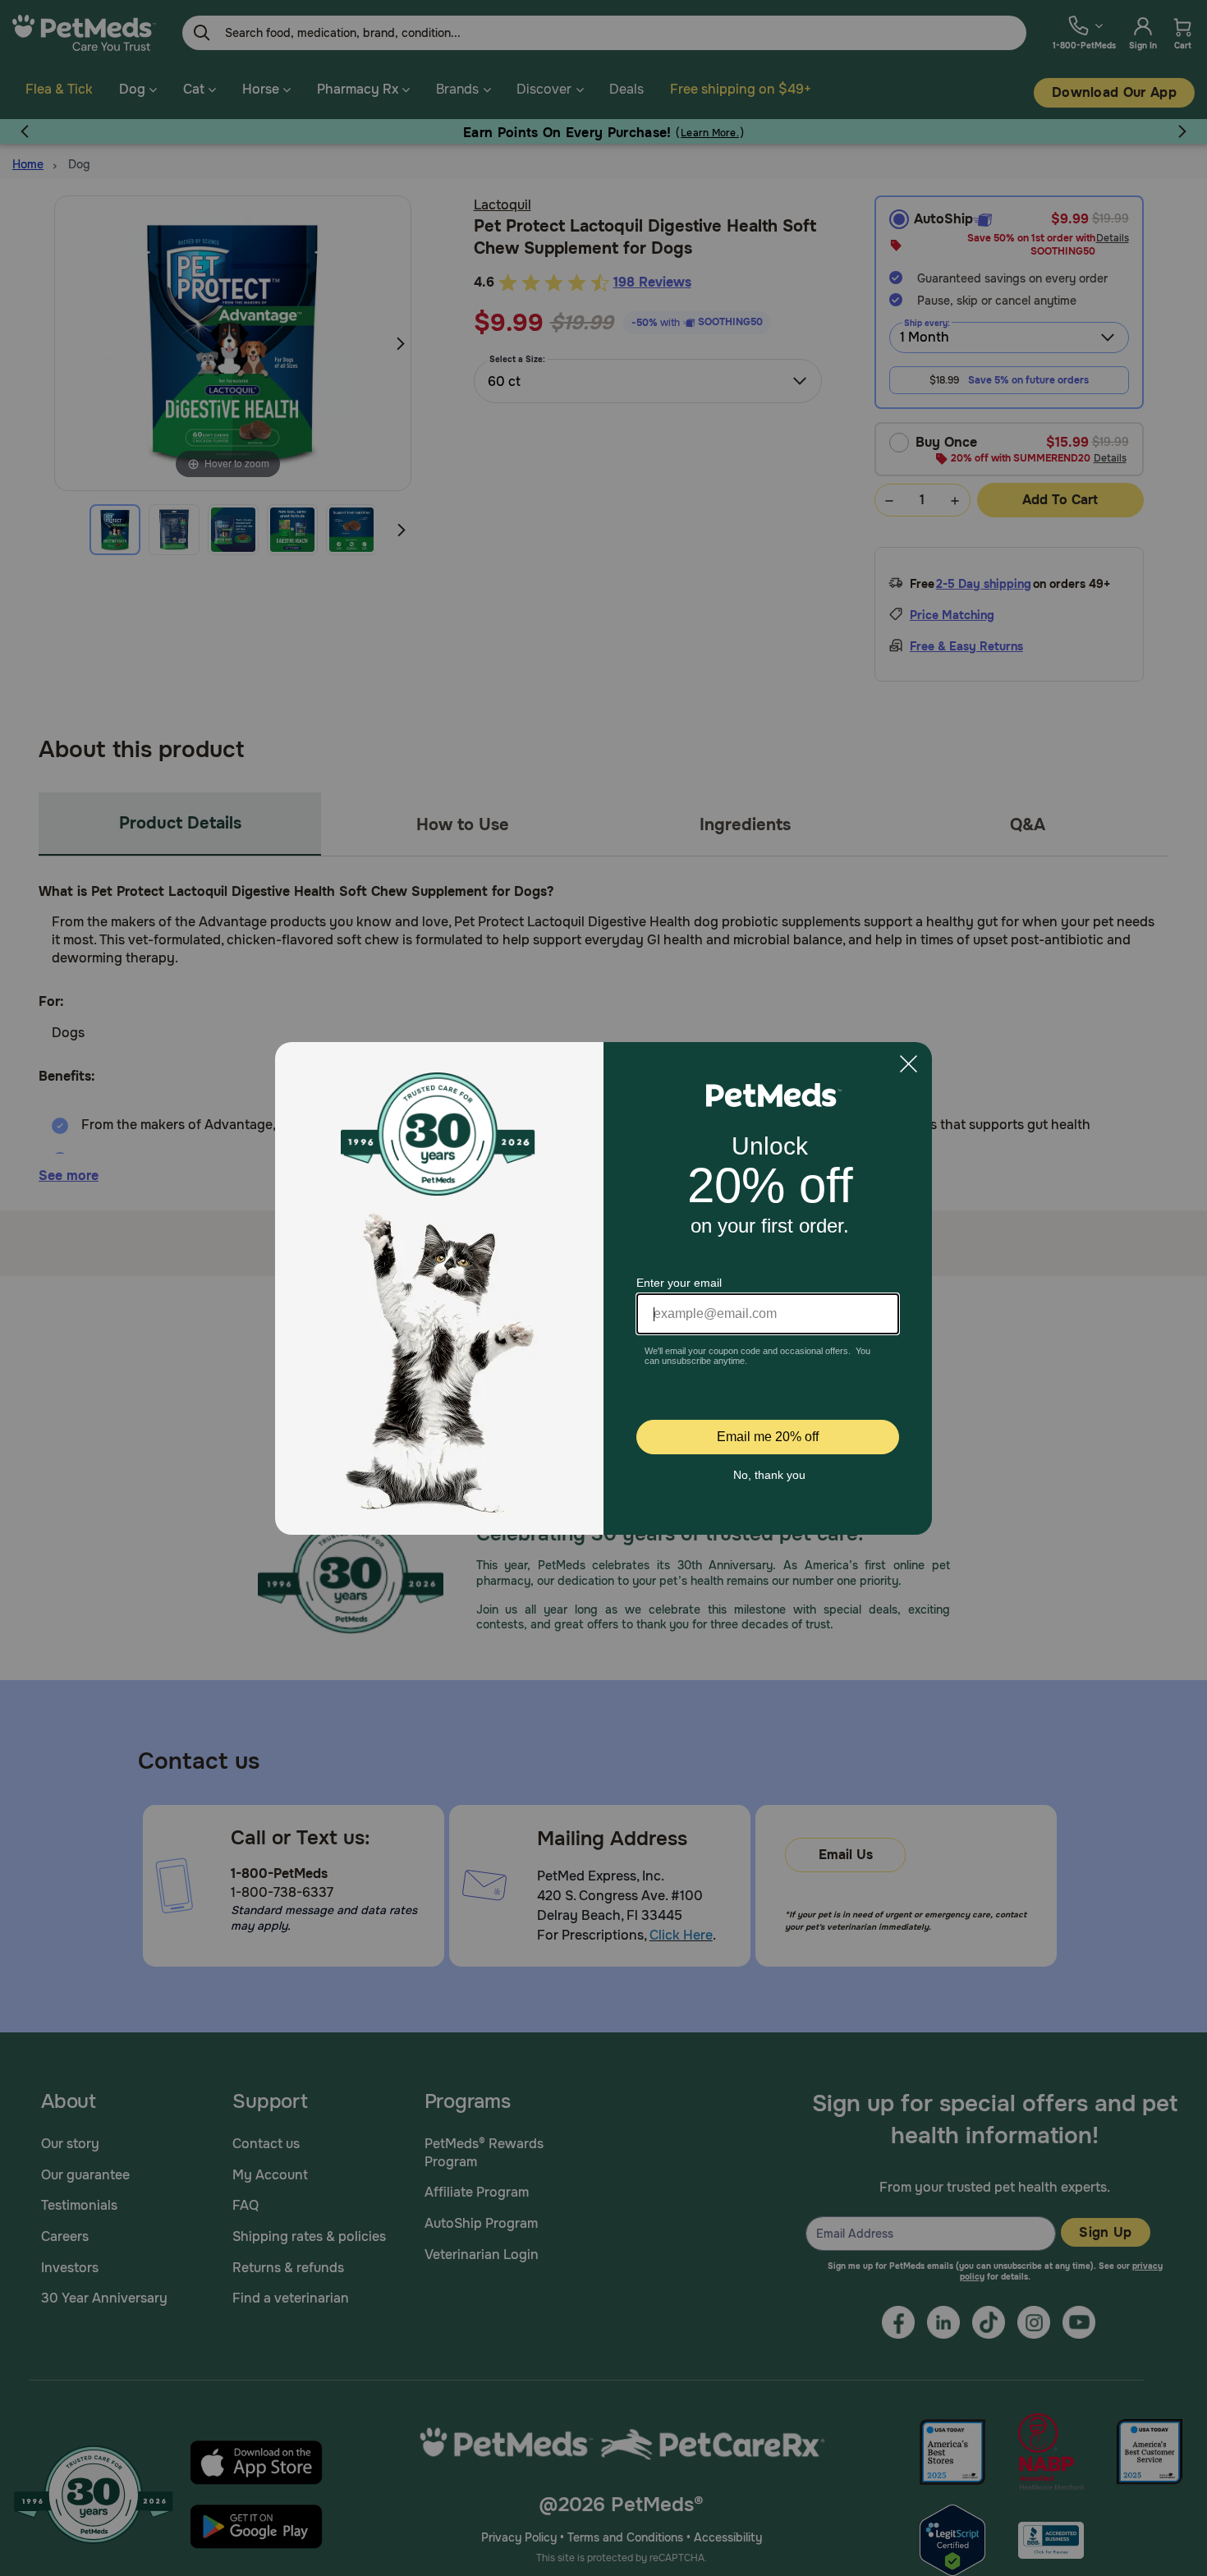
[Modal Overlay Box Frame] (603, 1288)
